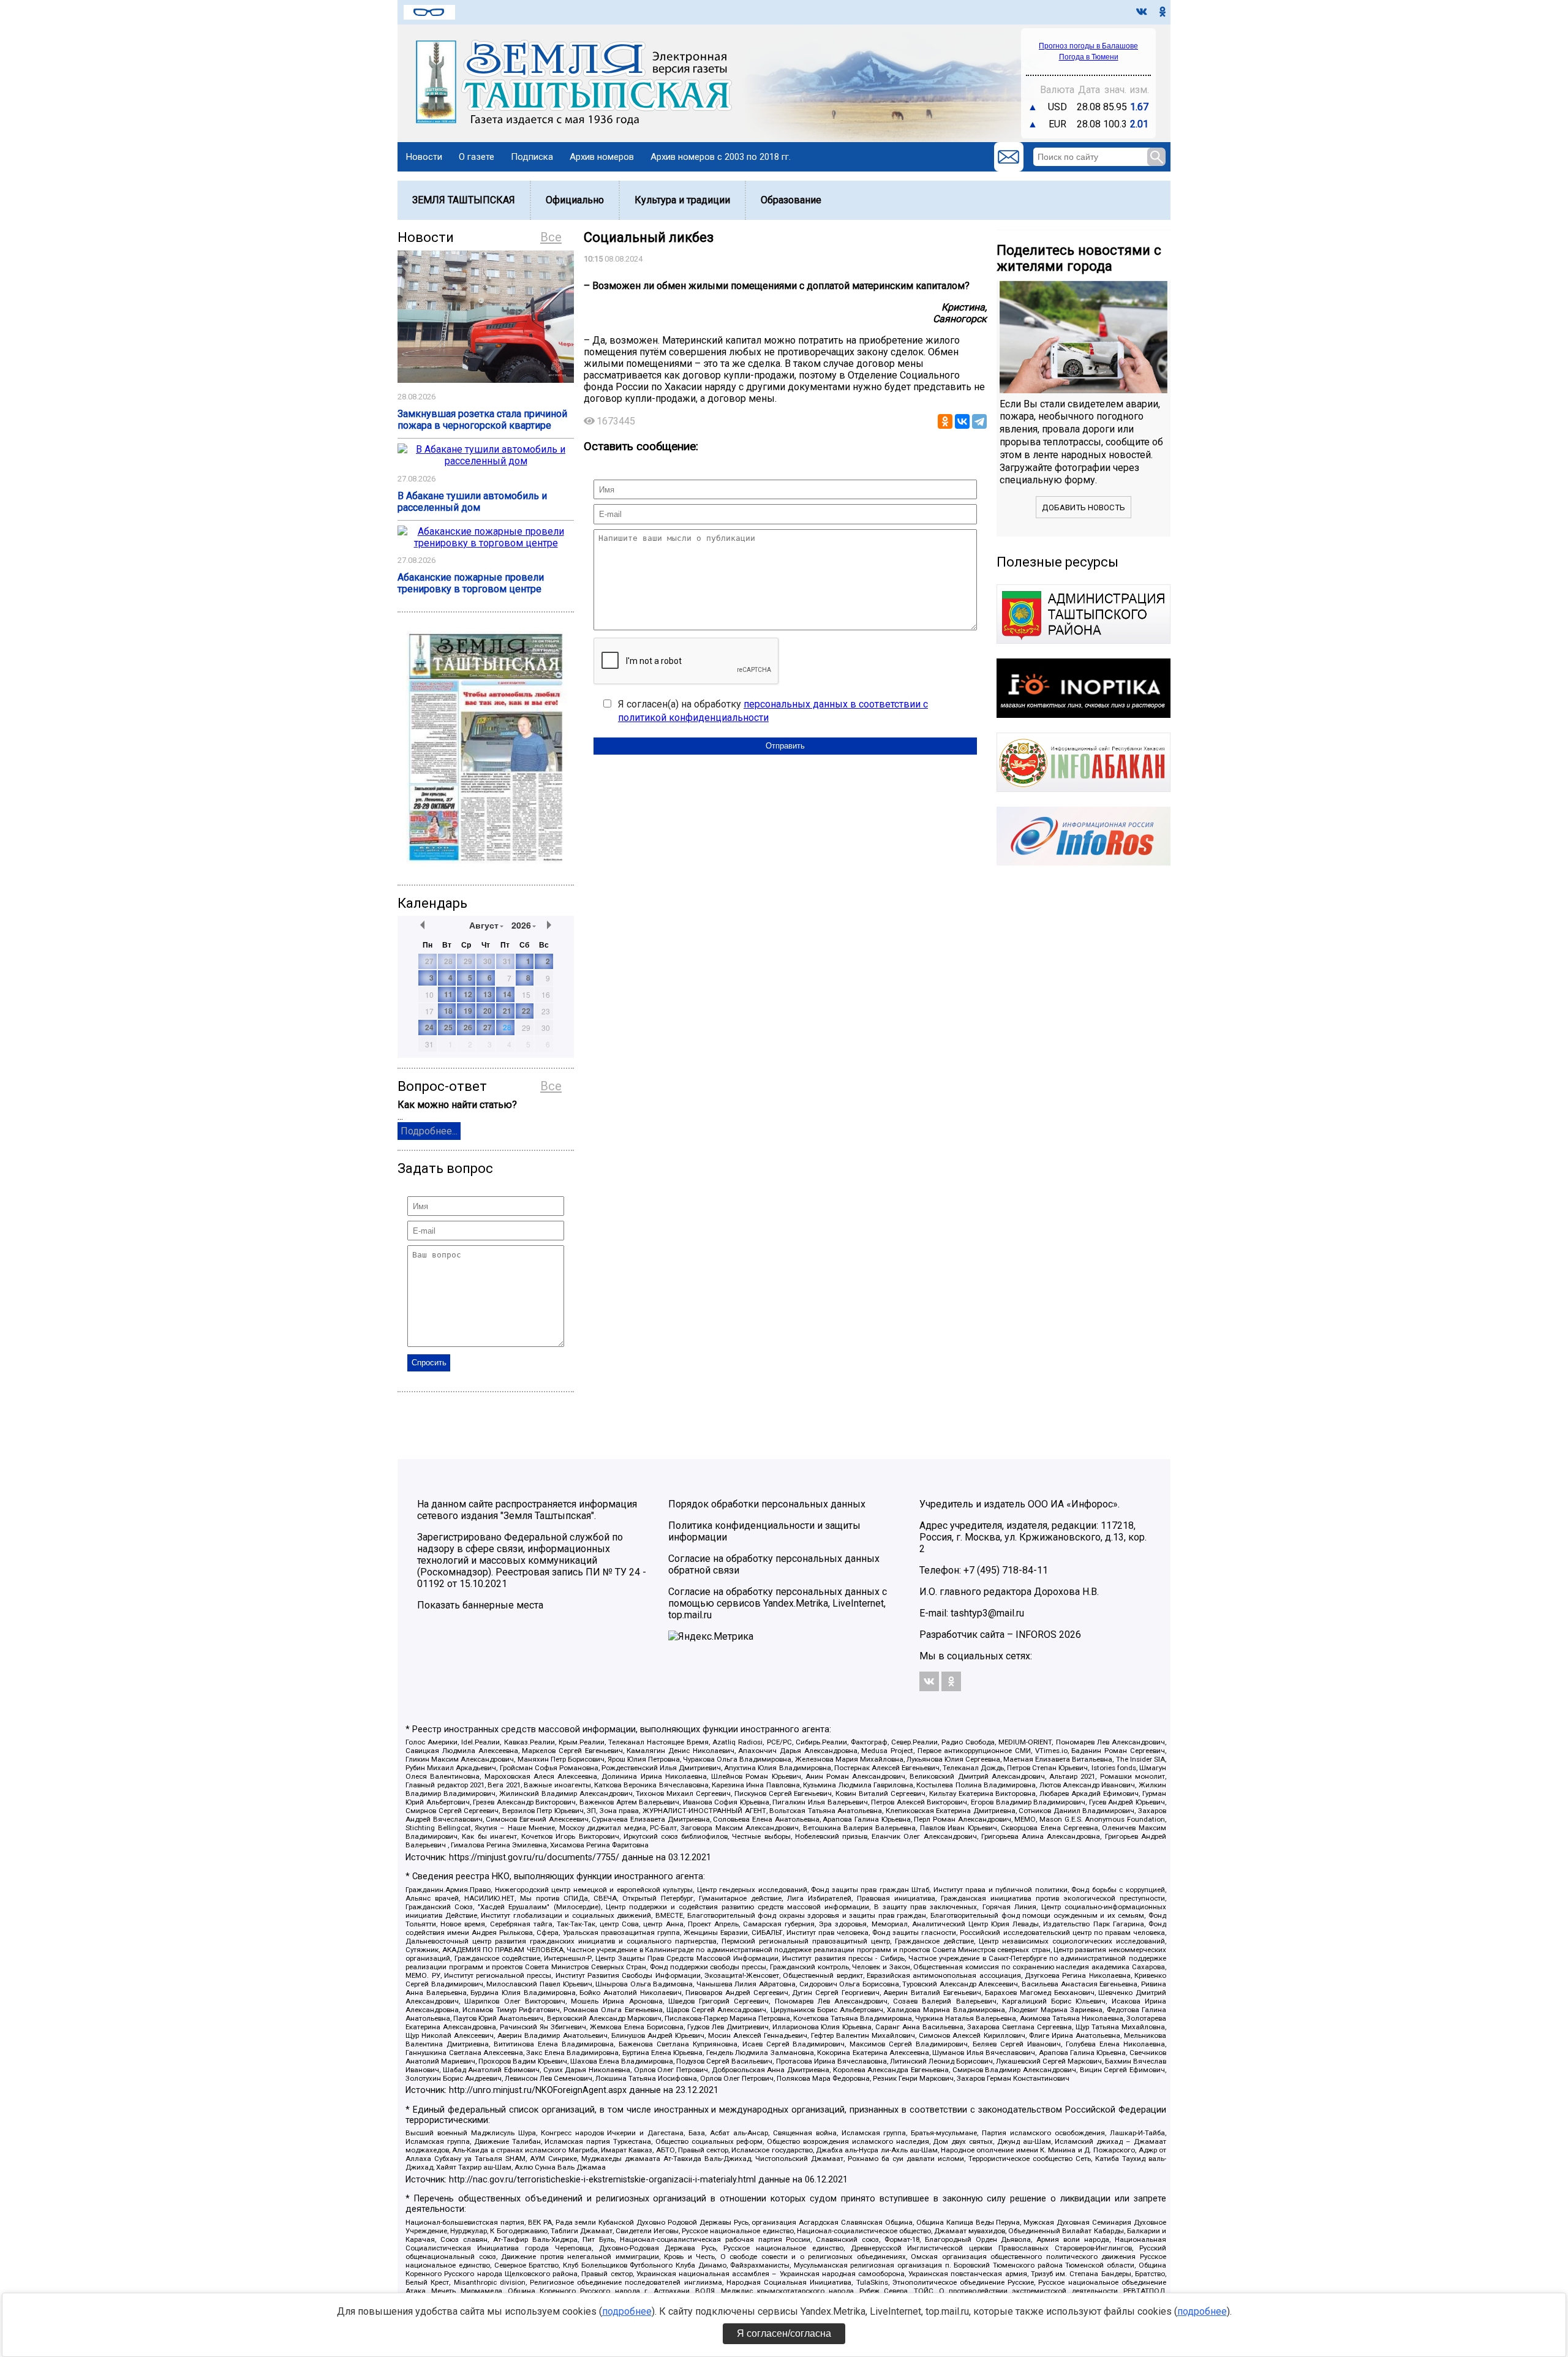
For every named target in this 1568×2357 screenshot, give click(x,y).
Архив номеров (602, 157)
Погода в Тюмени (1089, 57)
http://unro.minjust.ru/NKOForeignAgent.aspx (538, 2090)
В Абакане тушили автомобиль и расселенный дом (472, 502)
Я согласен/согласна (784, 2333)
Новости (424, 157)
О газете (477, 157)
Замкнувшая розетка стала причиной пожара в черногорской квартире (482, 420)
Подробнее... (429, 1131)
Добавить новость (1084, 507)
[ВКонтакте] (962, 421)
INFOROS (1036, 1635)
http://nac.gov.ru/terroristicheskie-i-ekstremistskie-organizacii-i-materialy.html (602, 2180)
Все (551, 237)
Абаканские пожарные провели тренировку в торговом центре (471, 583)
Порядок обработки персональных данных (767, 1504)
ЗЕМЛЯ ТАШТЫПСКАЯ (464, 200)
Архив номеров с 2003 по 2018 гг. (721, 157)
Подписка (532, 157)
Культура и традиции (682, 200)
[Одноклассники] (945, 421)
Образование (791, 200)
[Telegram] (979, 421)
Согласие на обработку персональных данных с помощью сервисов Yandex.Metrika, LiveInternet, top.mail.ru (778, 1603)
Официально (575, 200)
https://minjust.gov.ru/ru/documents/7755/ (534, 1857)
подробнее (627, 2311)
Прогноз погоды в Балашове (1088, 46)
